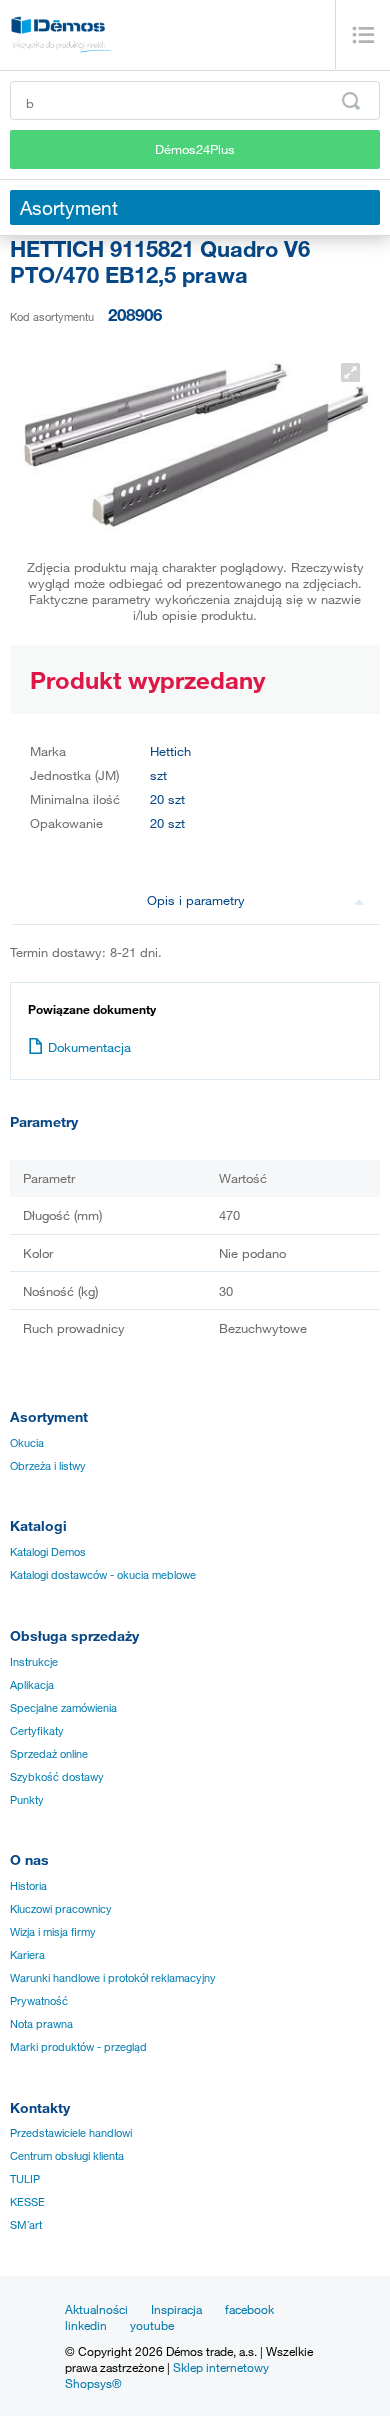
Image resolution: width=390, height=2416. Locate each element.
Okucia (27, 1443)
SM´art (26, 2225)
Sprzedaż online (49, 1754)
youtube (152, 2325)
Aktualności (96, 2309)
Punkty (27, 1800)
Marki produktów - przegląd (78, 2047)
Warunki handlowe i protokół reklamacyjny (113, 1978)
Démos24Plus (195, 149)
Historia (28, 1886)
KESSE (27, 2202)
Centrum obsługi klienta (67, 2156)
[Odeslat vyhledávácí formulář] (351, 101)
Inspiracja (176, 2309)
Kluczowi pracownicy (61, 1909)
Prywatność (39, 2001)
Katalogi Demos (48, 1552)
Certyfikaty (37, 1731)
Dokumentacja (89, 1047)
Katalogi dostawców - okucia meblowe (103, 1575)
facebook (249, 2309)
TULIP (25, 2179)
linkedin (86, 2325)
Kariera (27, 1955)
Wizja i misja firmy (53, 1932)
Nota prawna (41, 2024)
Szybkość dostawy (57, 1777)
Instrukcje (34, 1662)
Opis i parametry (196, 900)
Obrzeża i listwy (48, 1466)
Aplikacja (32, 1685)
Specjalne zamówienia (63, 1708)
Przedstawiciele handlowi (71, 2133)
